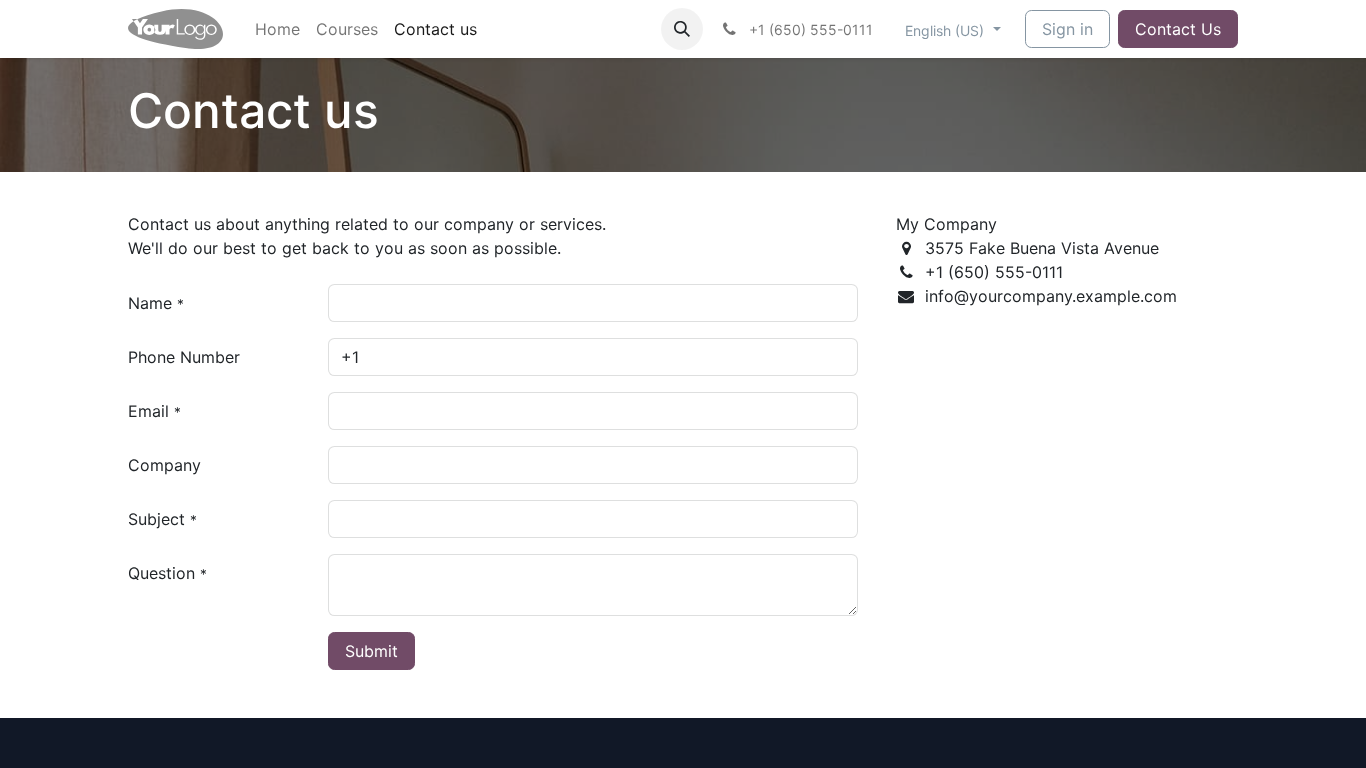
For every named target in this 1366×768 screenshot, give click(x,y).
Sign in (1067, 29)
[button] (682, 29)
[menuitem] (277, 29)
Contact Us (1178, 29)
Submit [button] (371, 651)
